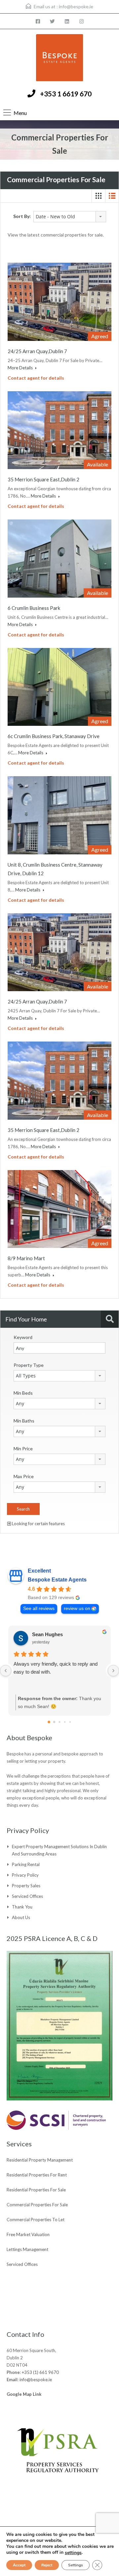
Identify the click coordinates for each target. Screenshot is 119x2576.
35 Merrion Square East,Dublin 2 (43, 479)
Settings (76, 2565)
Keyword (23, 1337)
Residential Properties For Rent (37, 2175)
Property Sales (26, 1886)
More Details (21, 368)
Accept (19, 2565)
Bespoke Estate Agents (57, 1580)
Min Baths (24, 1421)
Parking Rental (26, 1864)
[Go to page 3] (65, 1722)
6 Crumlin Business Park (34, 608)
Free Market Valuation (28, 2234)
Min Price (23, 1449)
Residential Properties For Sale (36, 2190)
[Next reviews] (113, 1671)
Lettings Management (27, 2249)
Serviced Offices (27, 1896)
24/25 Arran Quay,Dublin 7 (37, 351)
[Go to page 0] (49, 1722)
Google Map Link (24, 2394)
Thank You (22, 1907)
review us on (77, 1609)
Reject (47, 2565)
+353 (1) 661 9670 (40, 2372)
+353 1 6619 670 (66, 94)
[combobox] (70, 217)
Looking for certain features (38, 1524)
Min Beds (23, 1393)
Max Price (24, 1476)
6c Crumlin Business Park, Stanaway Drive (54, 736)
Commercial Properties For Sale (37, 2205)
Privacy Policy (25, 1875)
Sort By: (22, 216)
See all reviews (39, 1609)
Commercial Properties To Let (36, 2220)
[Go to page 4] (70, 1722)
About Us (21, 1917)
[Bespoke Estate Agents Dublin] (59, 58)
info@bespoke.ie (76, 6)
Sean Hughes (47, 1634)
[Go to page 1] (54, 1722)
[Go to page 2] (59, 1722)
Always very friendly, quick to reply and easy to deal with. (56, 1668)
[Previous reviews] (6, 1671)
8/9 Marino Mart (26, 1258)
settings (73, 2553)
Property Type (29, 1365)
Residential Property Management (40, 2160)
